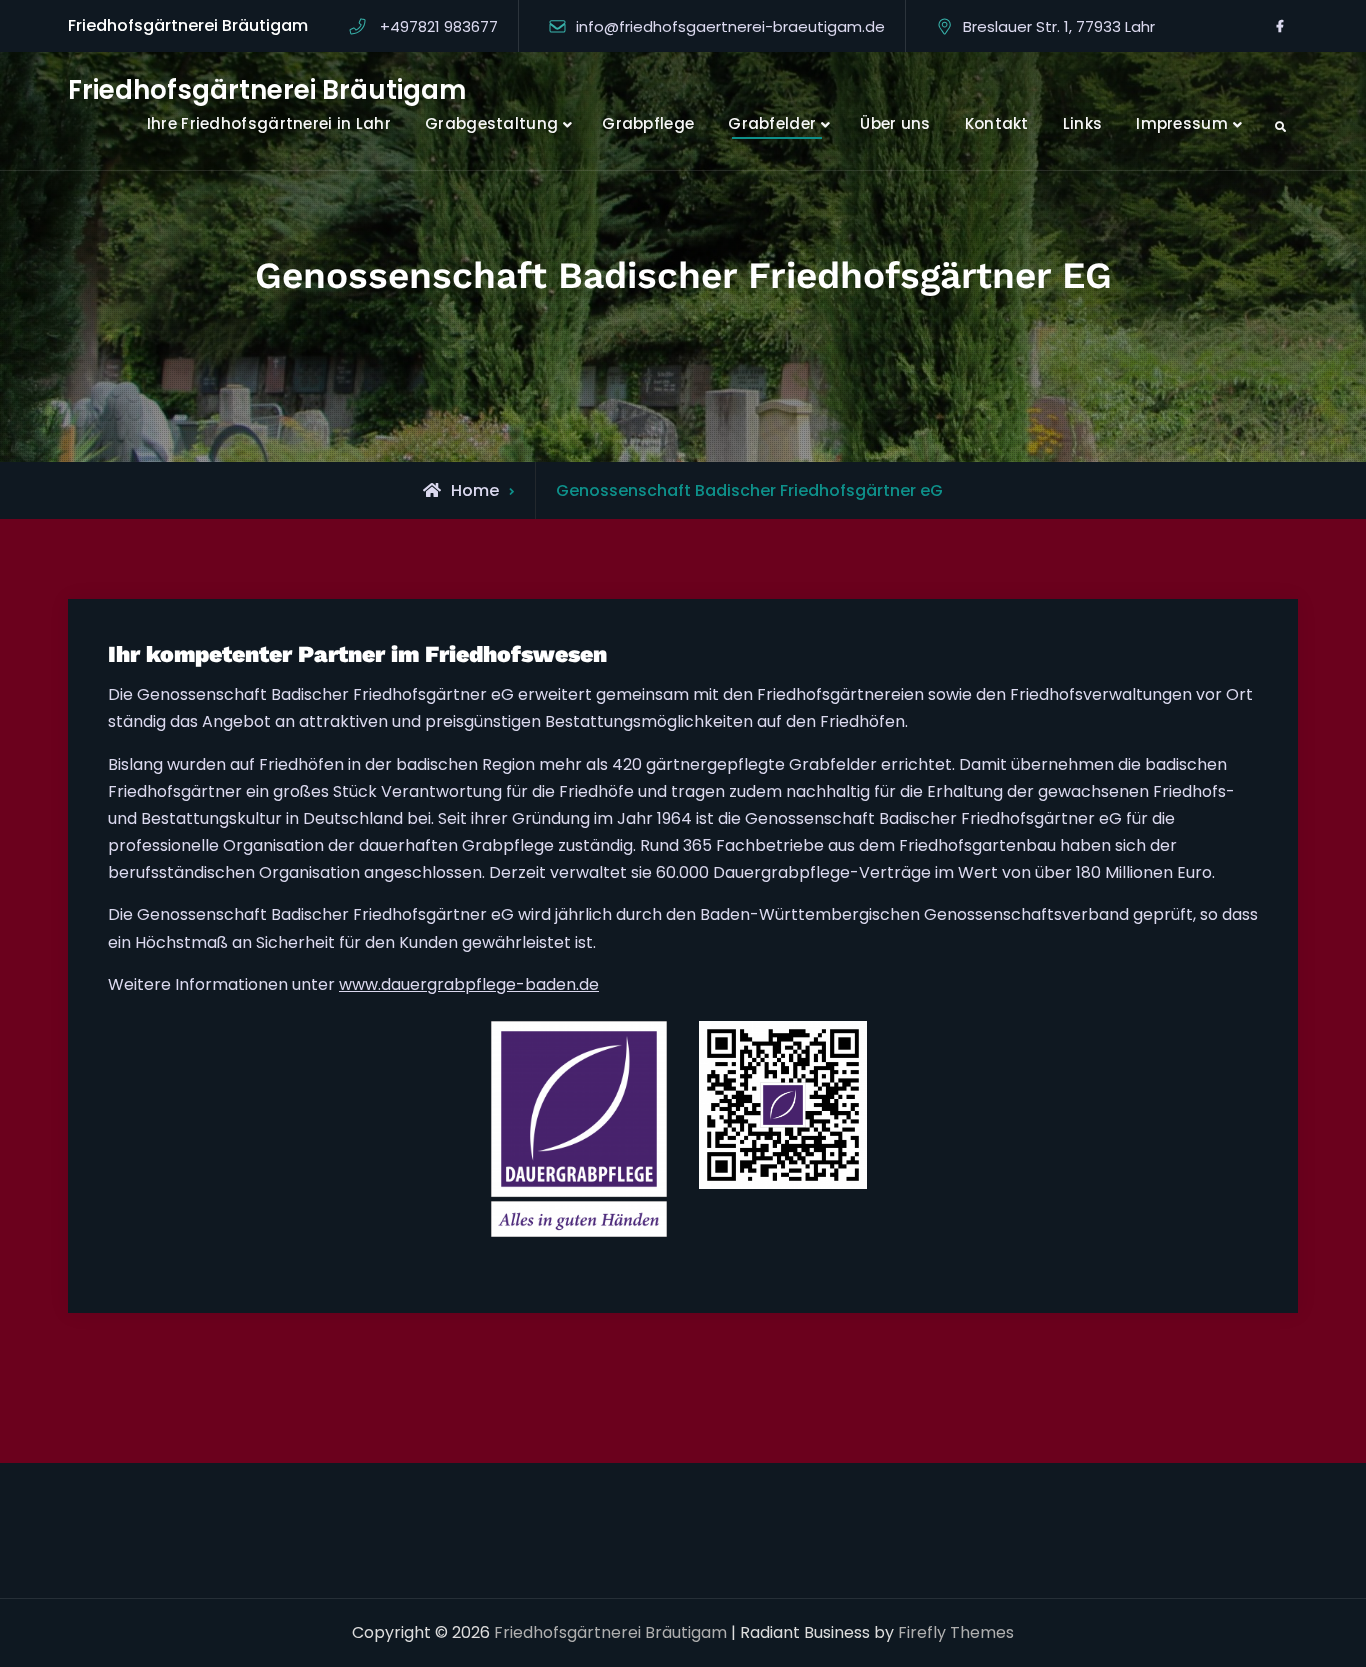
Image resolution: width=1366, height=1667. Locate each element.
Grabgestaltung (491, 123)
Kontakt (997, 123)
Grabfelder (772, 123)
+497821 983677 (439, 26)
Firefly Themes (956, 1632)
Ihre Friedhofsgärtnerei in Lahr (269, 123)
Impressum (1182, 123)
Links (1083, 123)
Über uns (895, 123)
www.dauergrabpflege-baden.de (469, 984)
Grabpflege (648, 123)
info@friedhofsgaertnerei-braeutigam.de (730, 26)
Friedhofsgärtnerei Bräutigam (267, 90)
